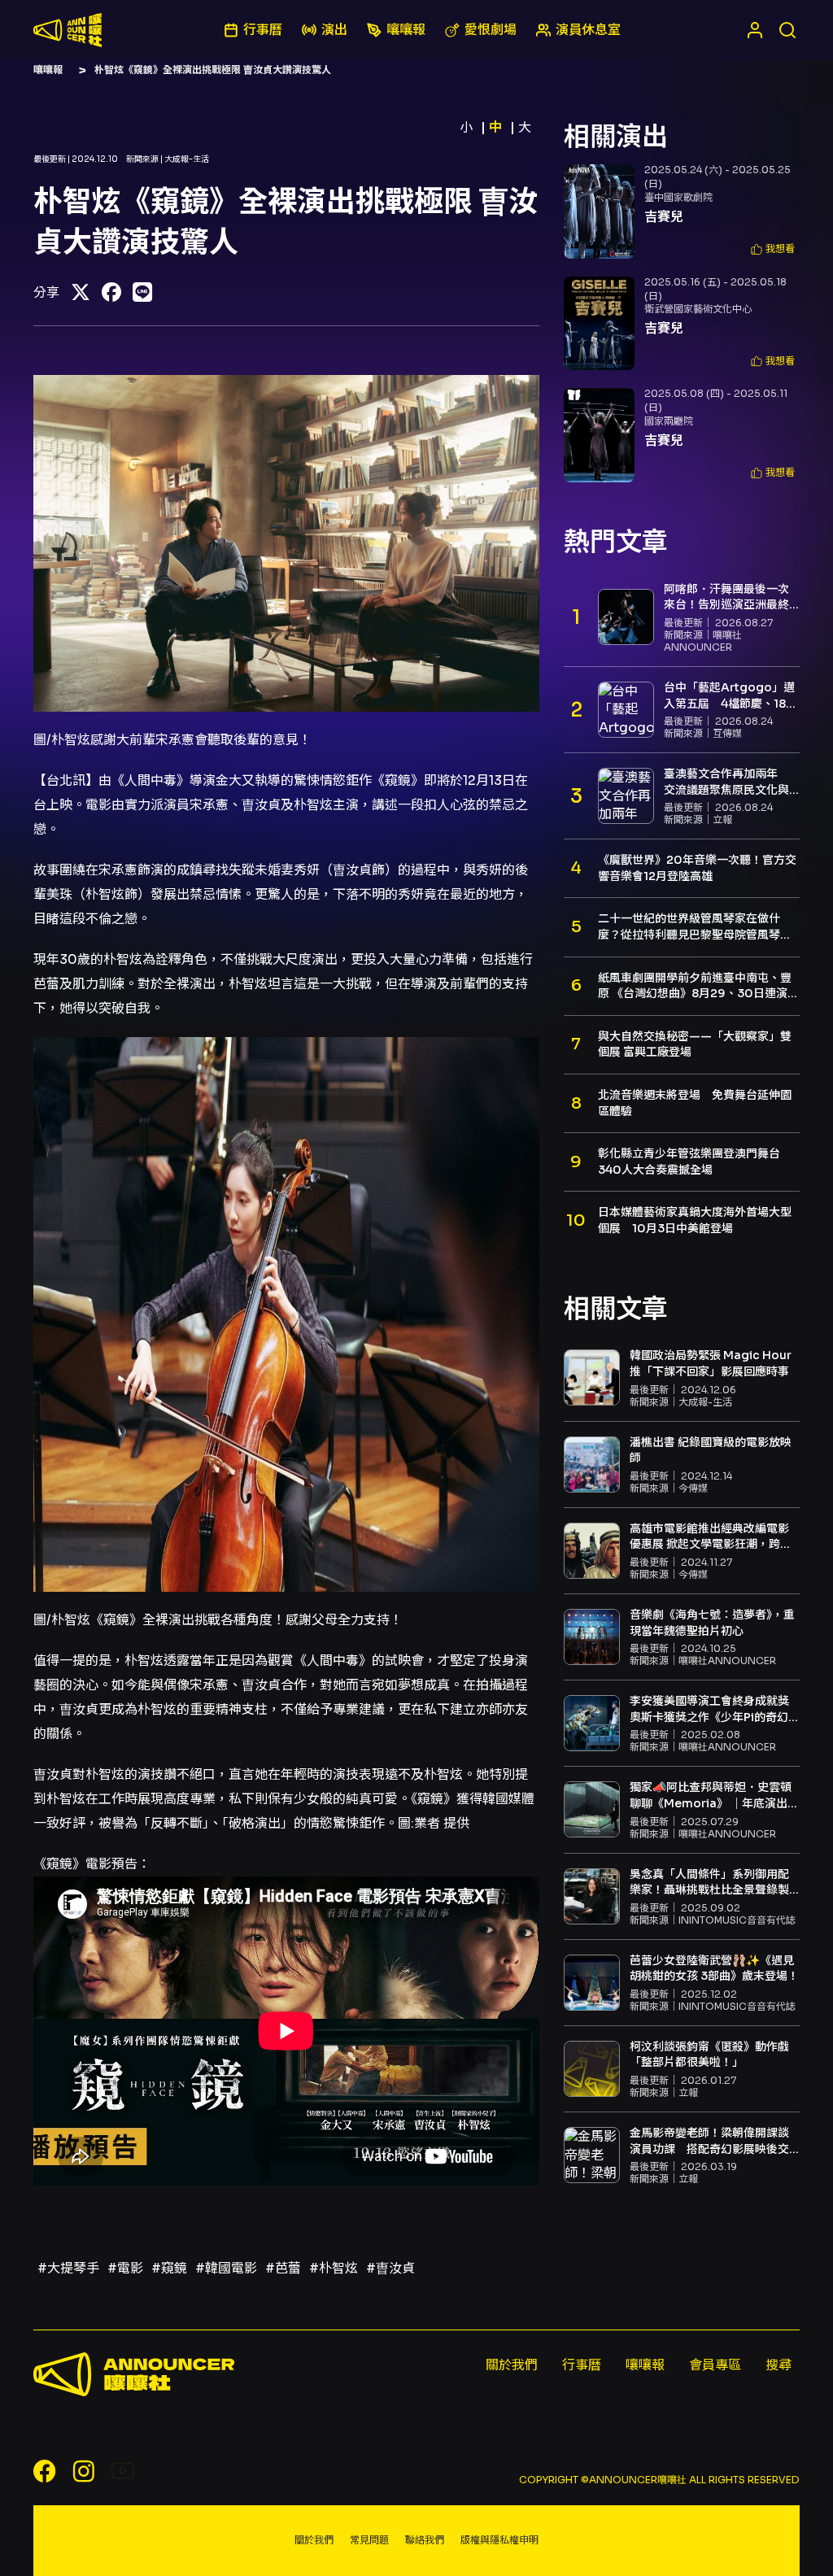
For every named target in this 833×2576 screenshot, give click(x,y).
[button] (773, 249)
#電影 (125, 2268)
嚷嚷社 (68, 30)
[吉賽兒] (599, 211)
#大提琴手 (68, 2268)
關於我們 (512, 2365)
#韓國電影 (226, 2268)
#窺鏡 (169, 2268)
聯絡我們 (425, 2540)
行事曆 (582, 2365)
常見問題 (369, 2540)
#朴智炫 (334, 2268)
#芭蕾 (283, 2268)
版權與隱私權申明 (499, 2540)
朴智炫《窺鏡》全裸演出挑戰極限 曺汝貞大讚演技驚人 (213, 70)
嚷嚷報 (48, 70)
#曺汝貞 (390, 2268)
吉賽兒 (664, 217)
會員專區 (715, 2365)
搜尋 (778, 2365)
